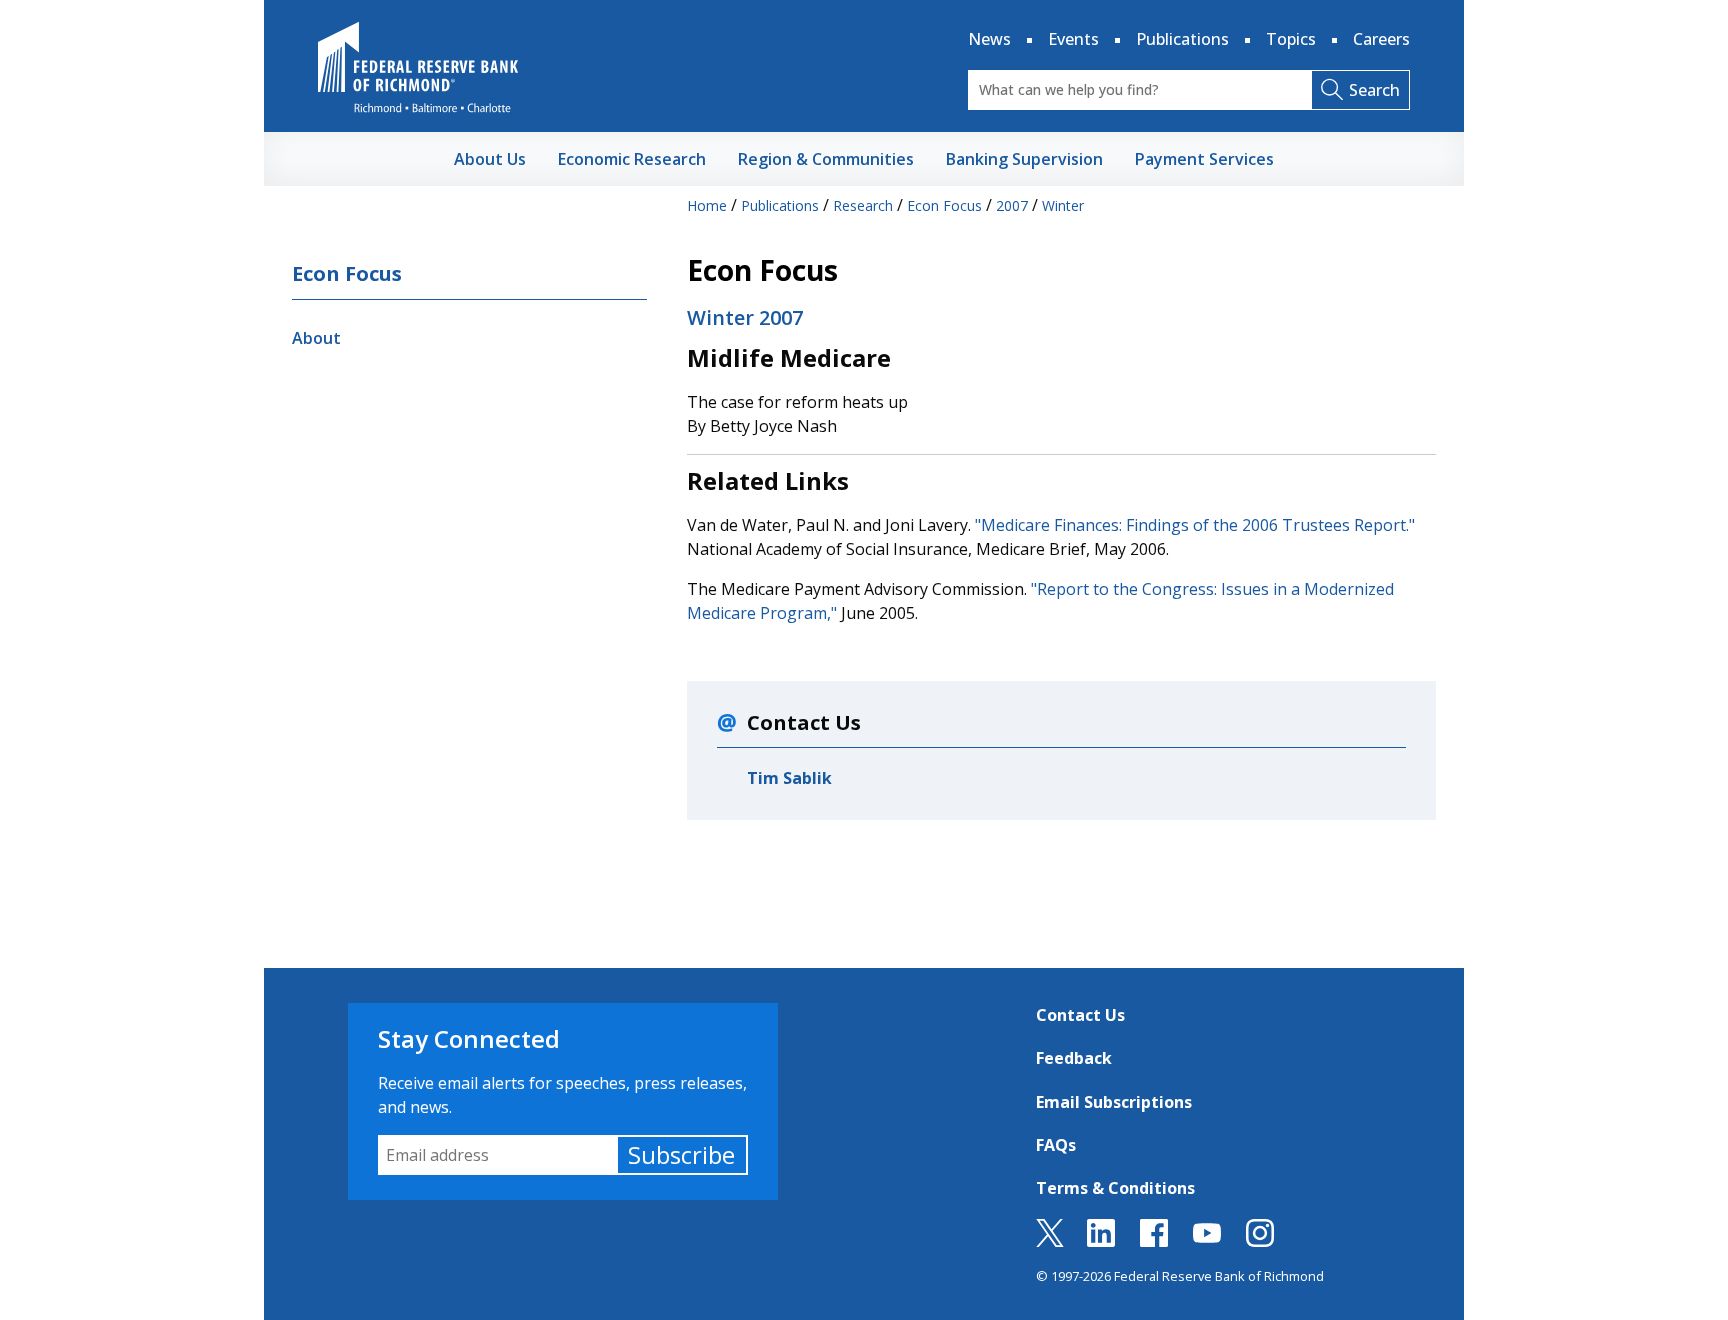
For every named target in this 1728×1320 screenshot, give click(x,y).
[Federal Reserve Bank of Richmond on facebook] (1154, 1241)
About (316, 338)
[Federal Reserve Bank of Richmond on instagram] (1260, 1241)
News (989, 39)
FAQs (1056, 1145)
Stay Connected (469, 1038)
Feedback (1074, 1058)
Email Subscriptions (1114, 1102)
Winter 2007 (745, 317)
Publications (1182, 39)
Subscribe (681, 1154)
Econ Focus (347, 273)
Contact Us (1080, 1015)
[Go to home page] (418, 67)
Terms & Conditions (1115, 1188)
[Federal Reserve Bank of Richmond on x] (1050, 1241)
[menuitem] (490, 159)
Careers (1381, 39)
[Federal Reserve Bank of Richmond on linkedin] (1101, 1241)
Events (1073, 39)
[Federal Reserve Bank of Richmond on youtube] (1207, 1241)
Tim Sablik (789, 778)
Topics (1291, 39)
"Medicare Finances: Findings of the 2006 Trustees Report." (1195, 525)
